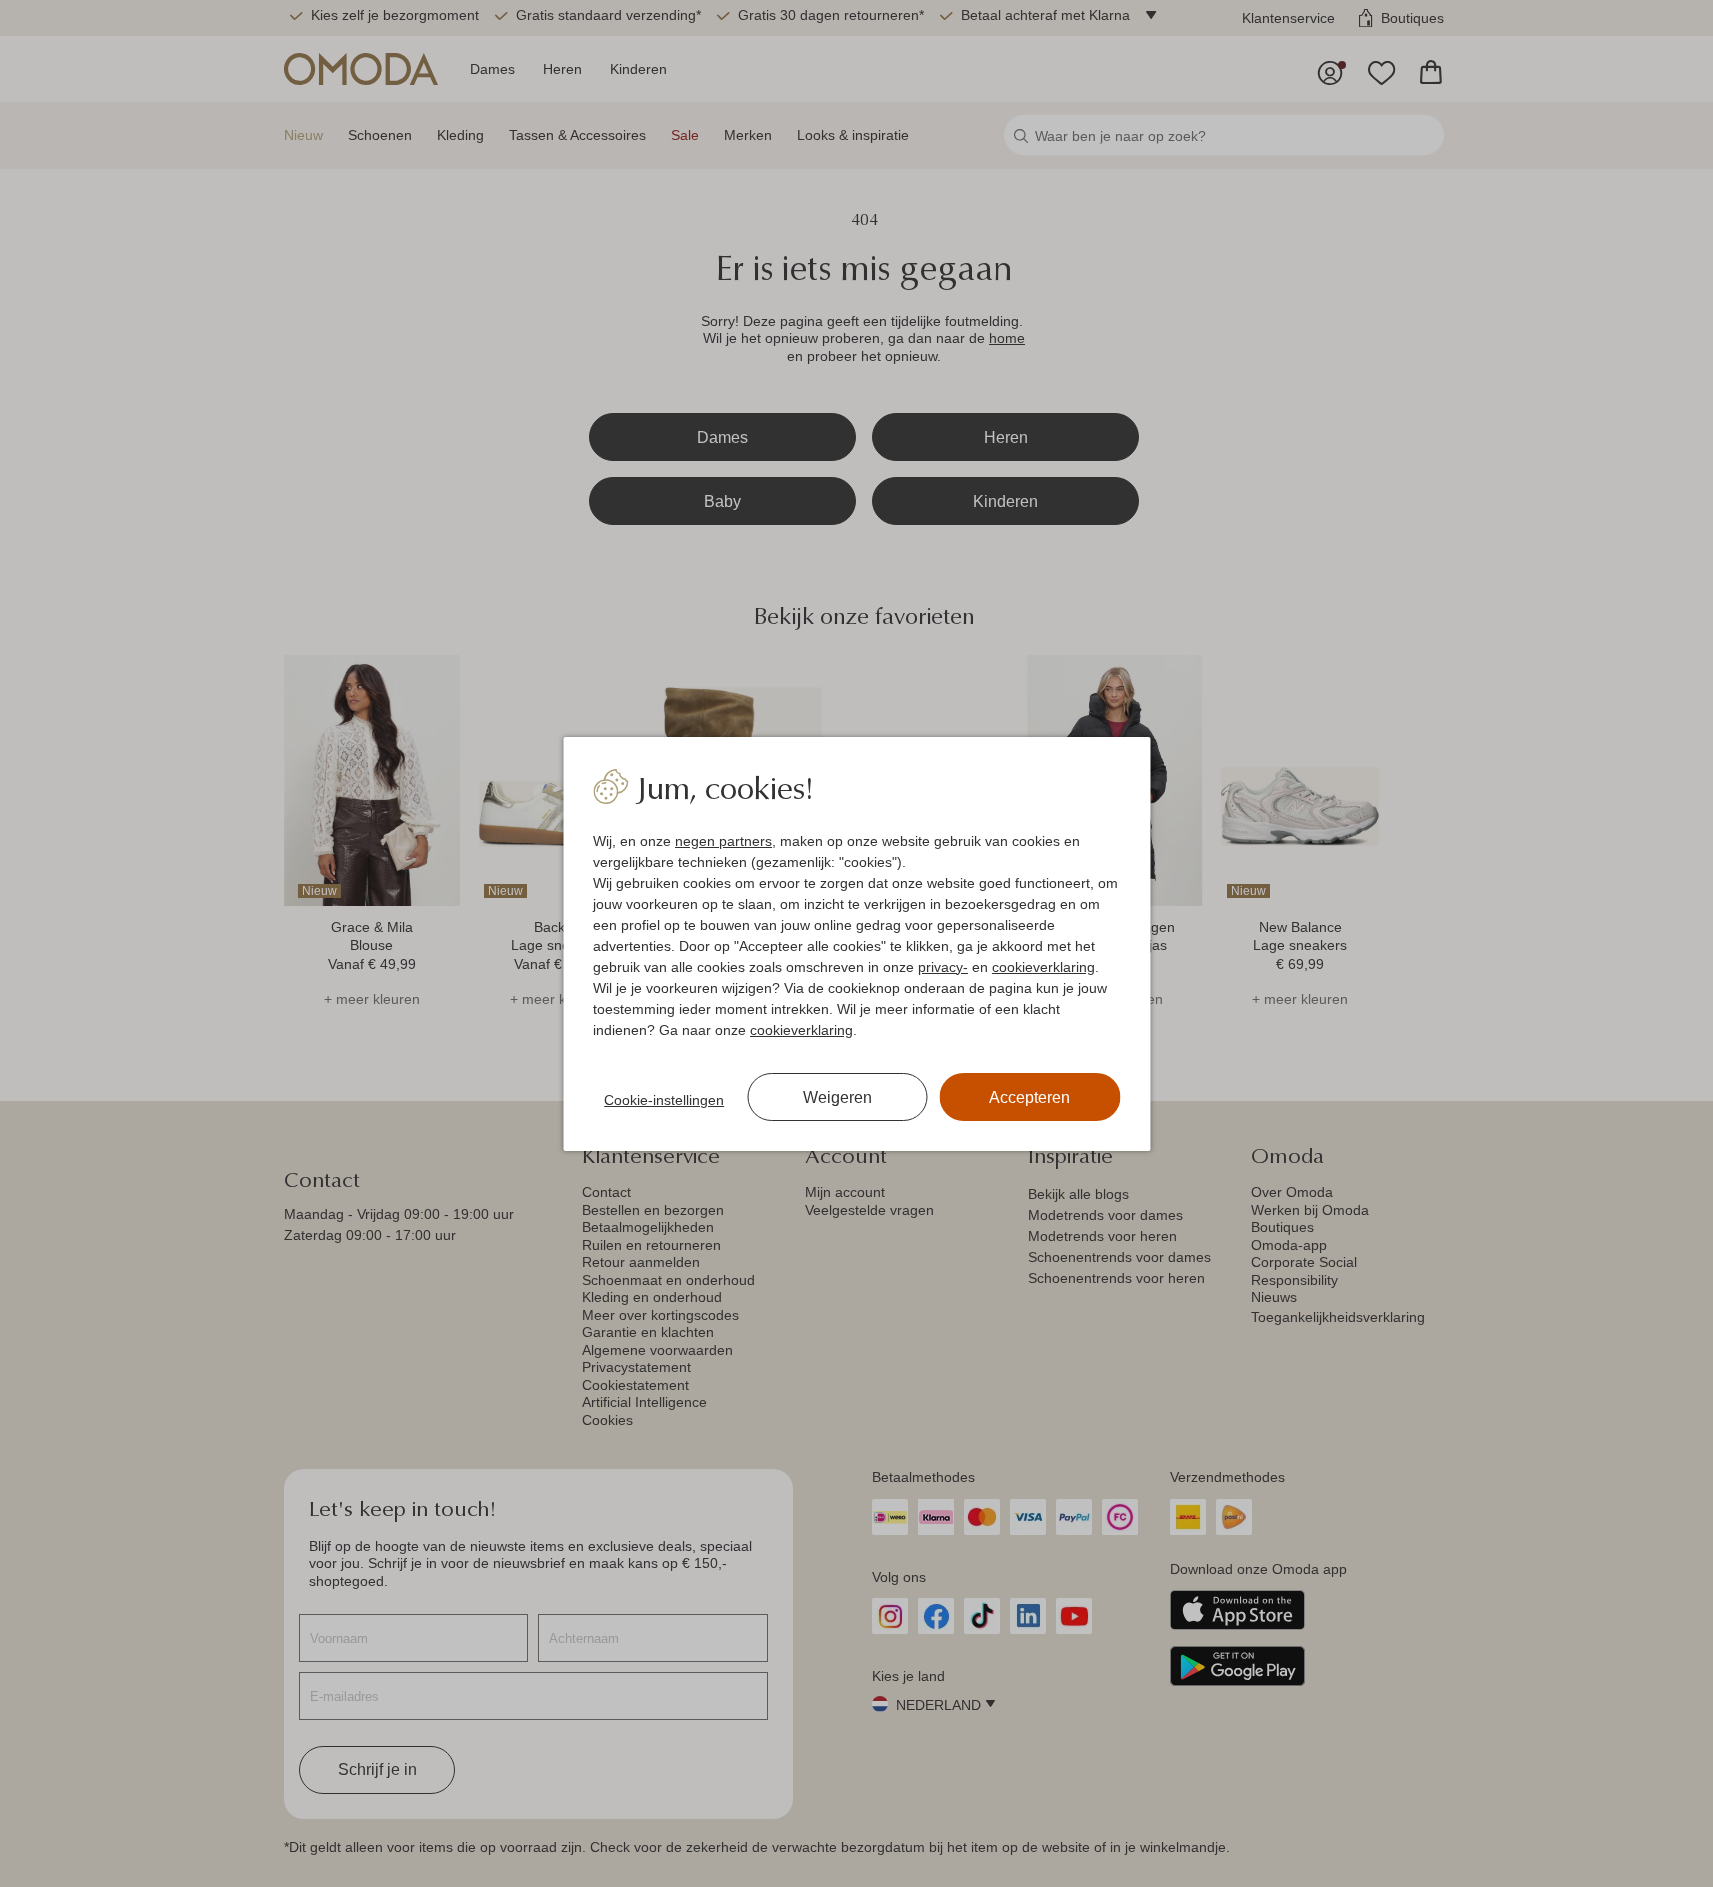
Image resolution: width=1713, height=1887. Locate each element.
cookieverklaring (1043, 967)
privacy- (943, 967)
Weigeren (837, 1097)
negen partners (723, 841)
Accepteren (1029, 1097)
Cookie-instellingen (664, 1100)
